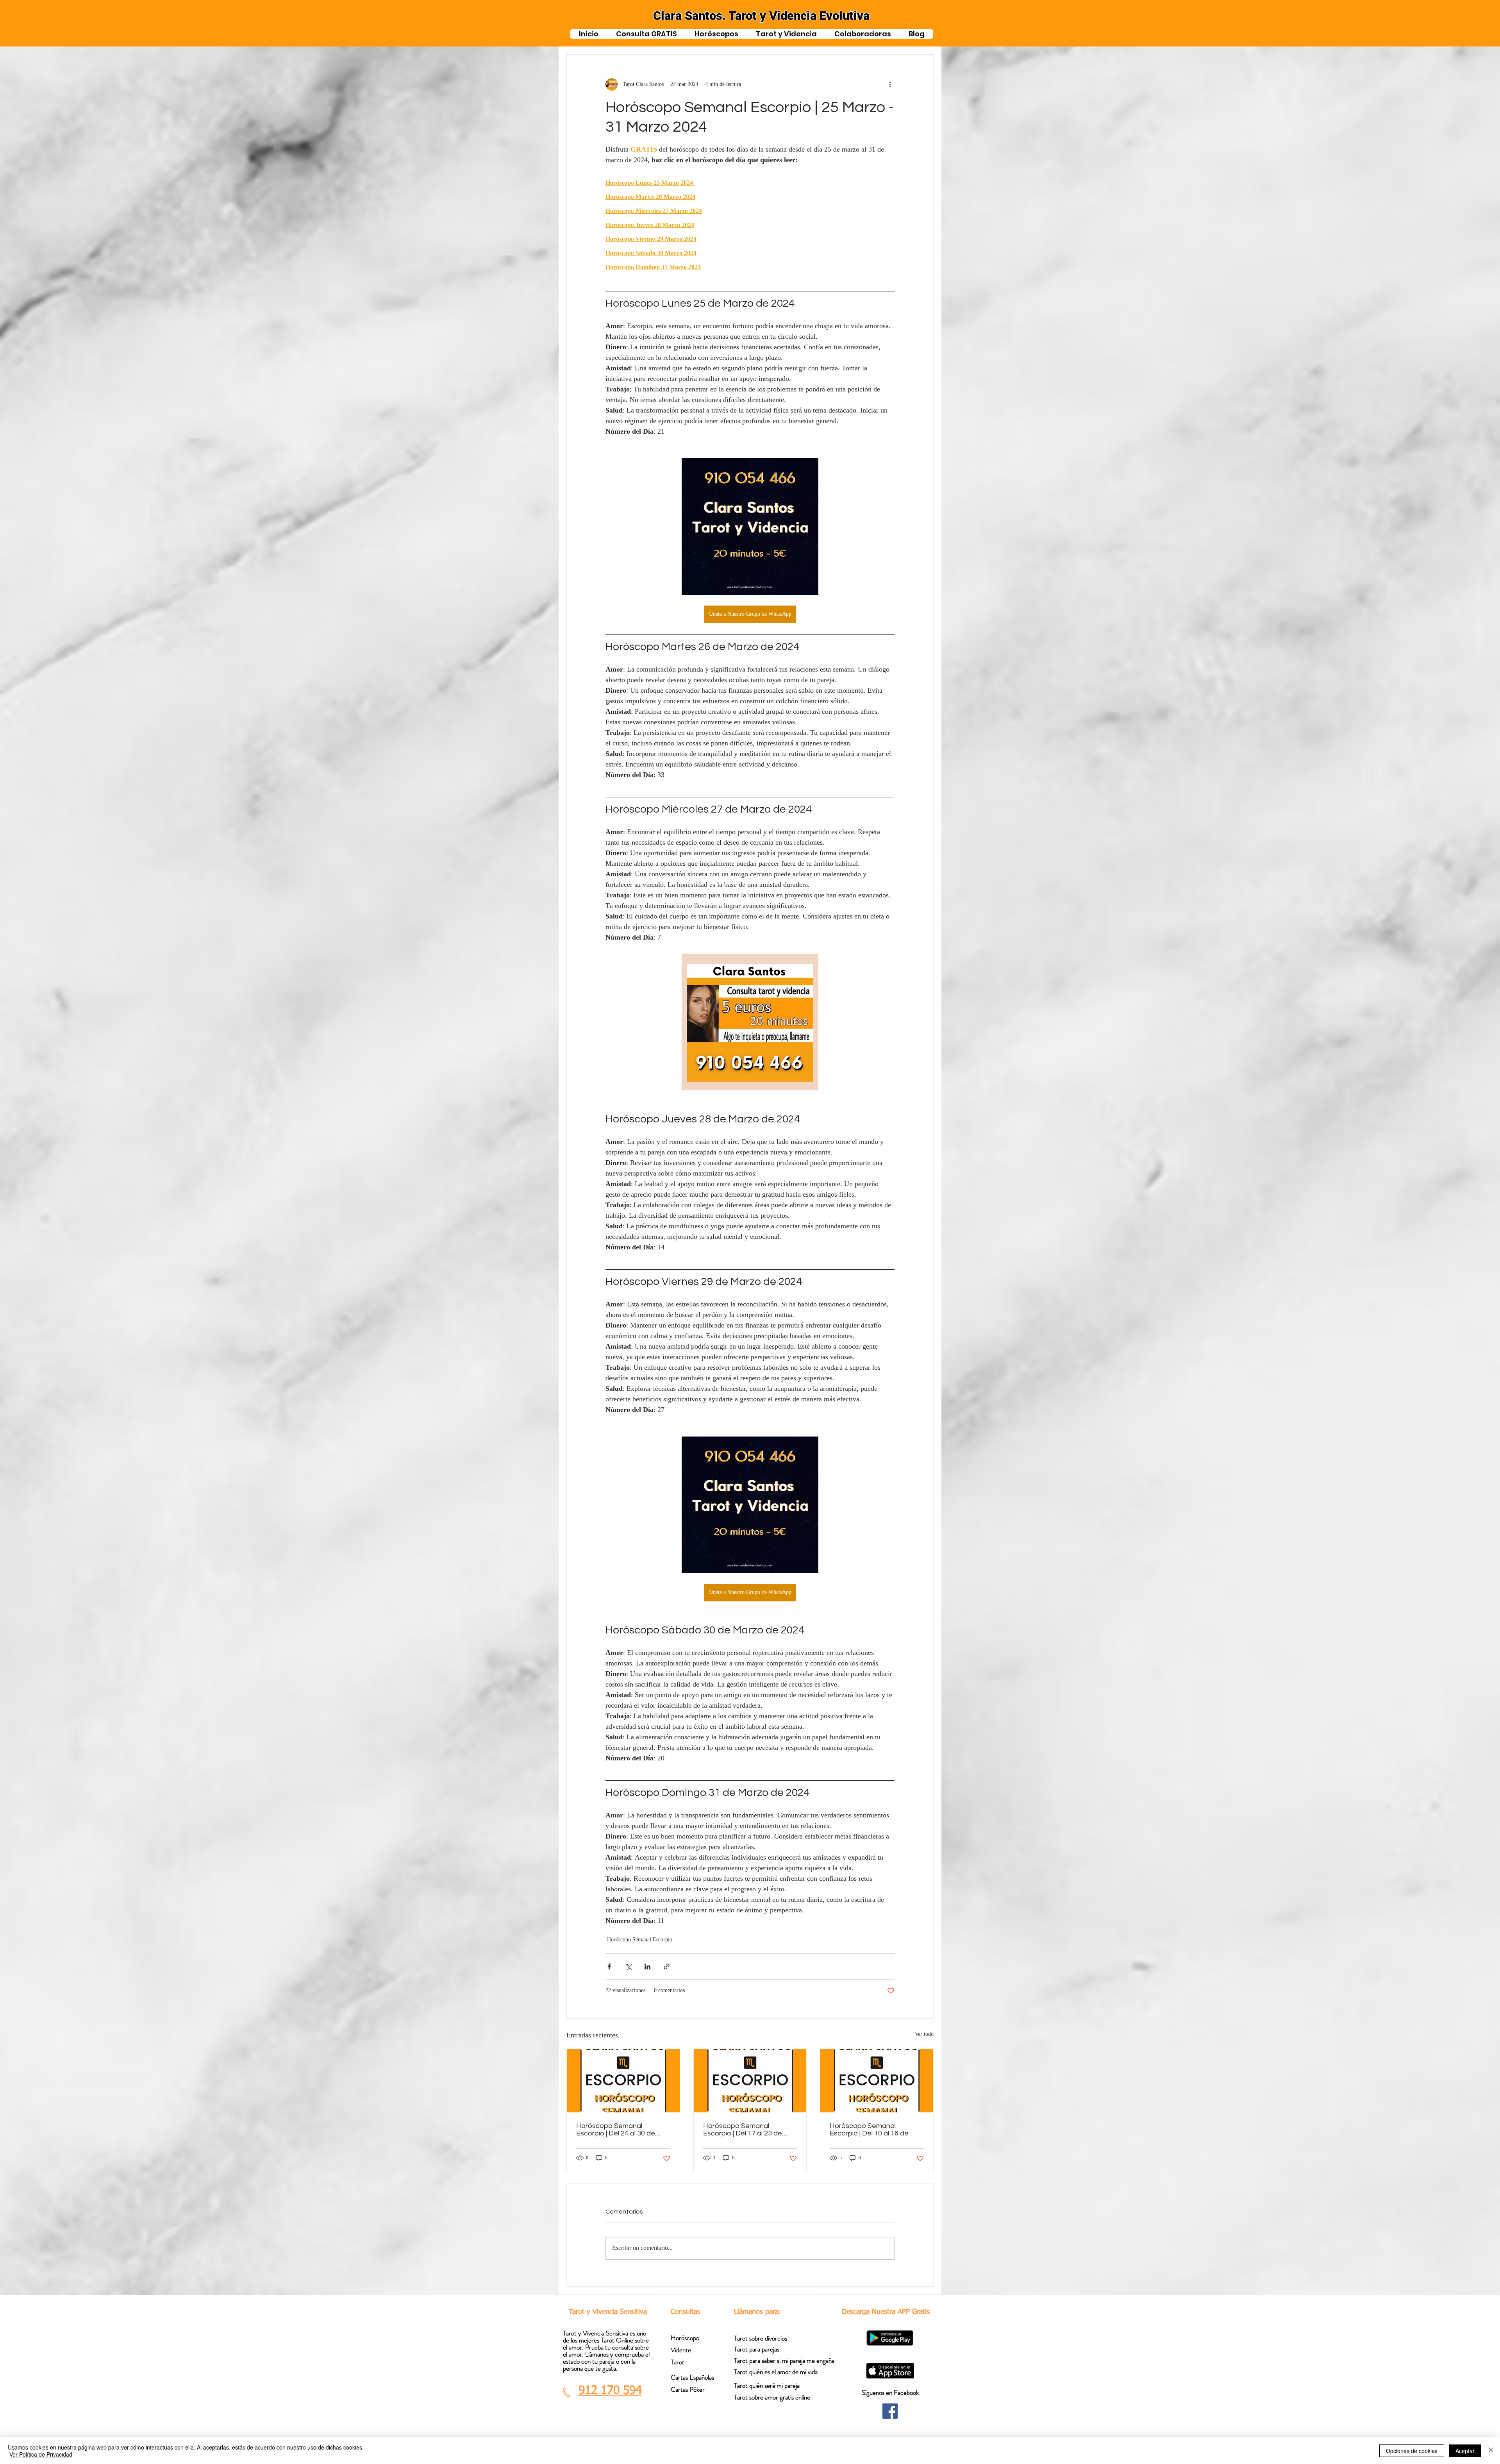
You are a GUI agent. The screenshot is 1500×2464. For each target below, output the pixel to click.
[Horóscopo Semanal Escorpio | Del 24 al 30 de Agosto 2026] (623, 2081)
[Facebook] (890, 2411)
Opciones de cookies (1412, 2451)
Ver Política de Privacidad (41, 2454)
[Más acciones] (890, 84)
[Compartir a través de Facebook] (609, 1966)
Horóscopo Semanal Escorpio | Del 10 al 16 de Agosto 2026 (869, 2130)
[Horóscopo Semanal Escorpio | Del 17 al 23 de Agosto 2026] (750, 2081)
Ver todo (924, 2035)
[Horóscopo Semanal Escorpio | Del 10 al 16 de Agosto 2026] (877, 2081)
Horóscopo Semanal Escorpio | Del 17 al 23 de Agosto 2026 (743, 2130)
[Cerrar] (1491, 2451)
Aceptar (1465, 2451)
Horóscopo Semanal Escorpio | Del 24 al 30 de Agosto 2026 (616, 2130)
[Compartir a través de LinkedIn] (647, 1966)
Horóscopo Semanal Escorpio (640, 1940)
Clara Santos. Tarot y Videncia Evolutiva (761, 16)
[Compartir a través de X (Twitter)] (628, 1966)
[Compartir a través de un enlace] (667, 1966)
